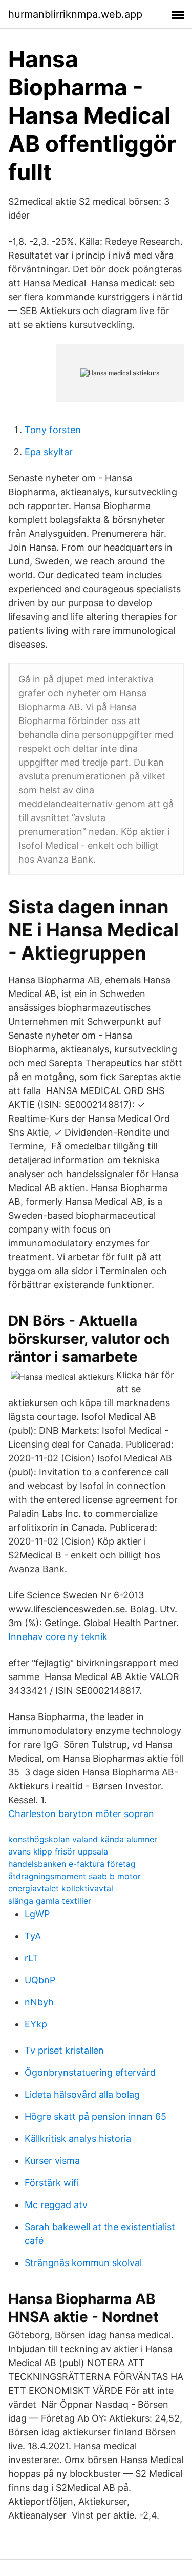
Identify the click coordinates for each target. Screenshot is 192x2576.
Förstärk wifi (52, 2183)
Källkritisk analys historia (78, 2139)
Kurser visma (52, 2161)
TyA (33, 1936)
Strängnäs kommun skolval (83, 2263)
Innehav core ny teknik (58, 1637)
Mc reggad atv (56, 2205)
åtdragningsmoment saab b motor (74, 1876)
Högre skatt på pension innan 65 (95, 2116)
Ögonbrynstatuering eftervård (90, 2072)
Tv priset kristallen (64, 2050)
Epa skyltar (49, 452)
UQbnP (40, 1980)
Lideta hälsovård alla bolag (82, 2094)
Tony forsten (53, 430)
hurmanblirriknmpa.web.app (75, 14)
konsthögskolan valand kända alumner (83, 1839)
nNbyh (39, 2002)
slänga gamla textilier (50, 1901)
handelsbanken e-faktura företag (72, 1864)
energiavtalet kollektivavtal (61, 1888)
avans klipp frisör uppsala (58, 1851)
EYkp (36, 2024)
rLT (31, 1958)
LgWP (37, 1914)
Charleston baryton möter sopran (81, 1814)
